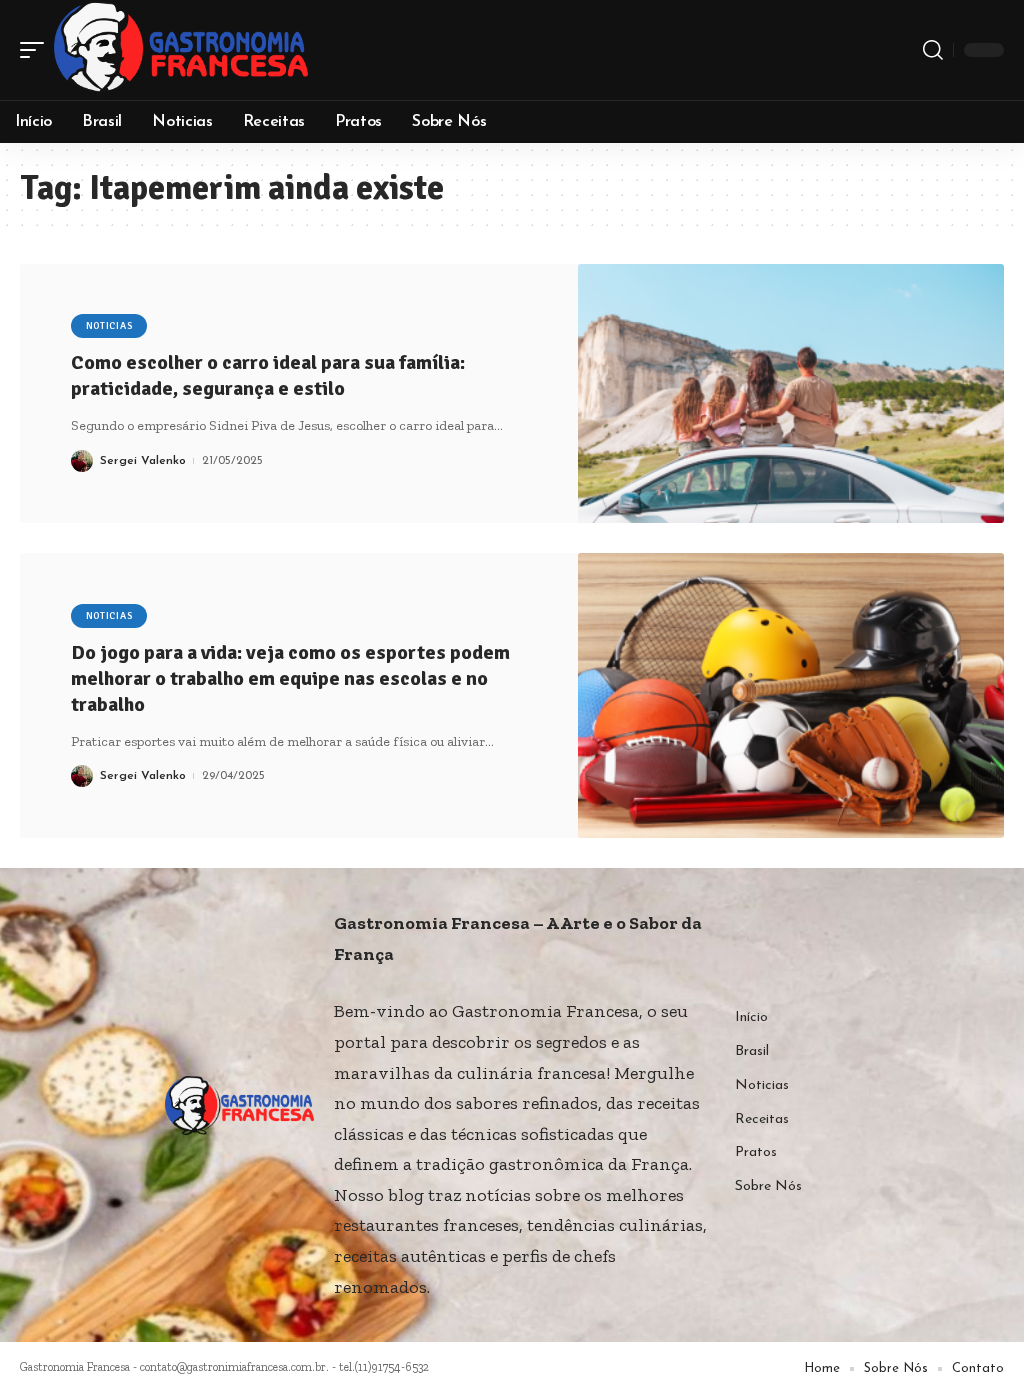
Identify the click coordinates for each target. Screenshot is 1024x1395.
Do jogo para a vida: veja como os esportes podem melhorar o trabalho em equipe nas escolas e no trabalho (290, 678)
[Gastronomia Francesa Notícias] (181, 50)
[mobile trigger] (37, 50)
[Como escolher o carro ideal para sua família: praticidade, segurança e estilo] (791, 393)
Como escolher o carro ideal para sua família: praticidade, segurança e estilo (268, 375)
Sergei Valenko (143, 461)
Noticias (109, 326)
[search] (933, 50)
